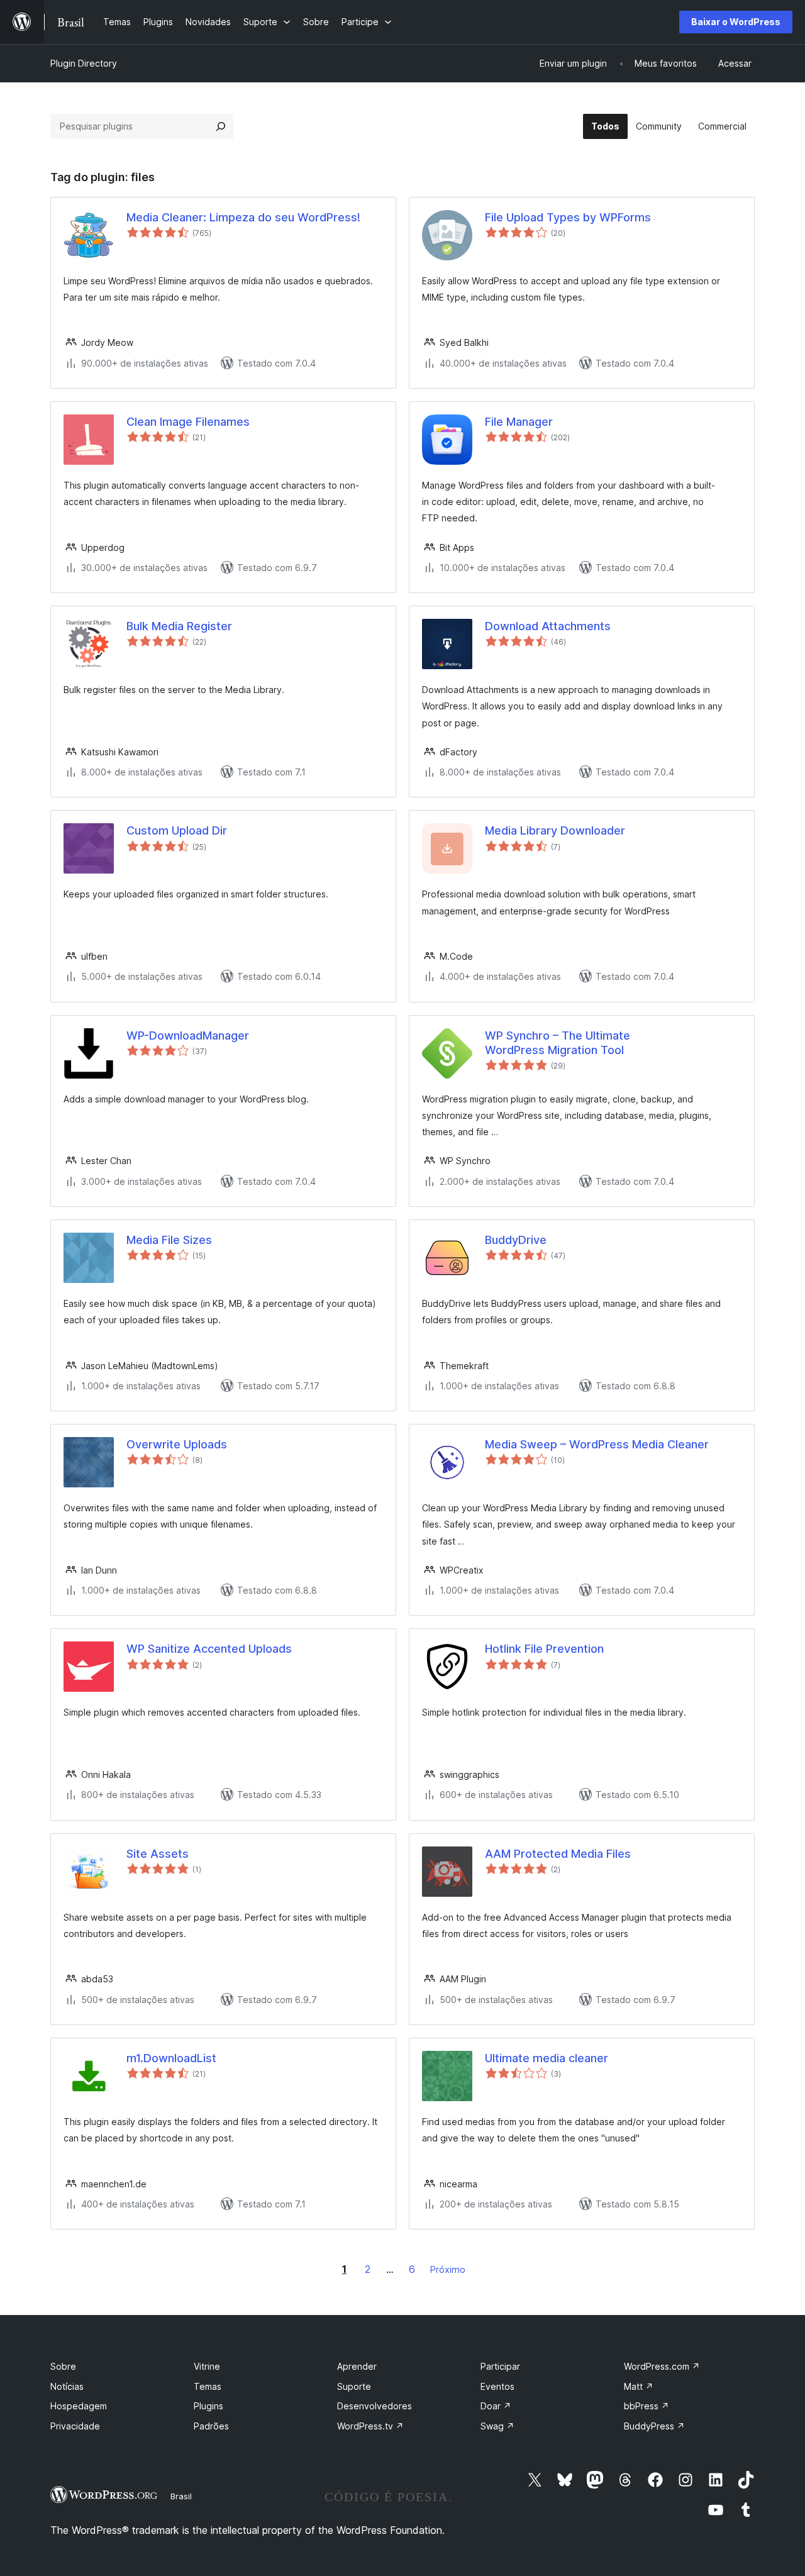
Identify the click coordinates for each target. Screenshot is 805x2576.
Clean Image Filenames (188, 422)
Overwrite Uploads (177, 1444)
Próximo (448, 2269)
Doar (496, 2406)
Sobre (63, 2366)
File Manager (519, 422)
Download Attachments (548, 626)
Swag (497, 2426)
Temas (208, 2386)
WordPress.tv (370, 2426)
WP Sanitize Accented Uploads (209, 1649)
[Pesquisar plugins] (221, 126)
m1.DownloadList (171, 2058)
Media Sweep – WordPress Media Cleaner (597, 1444)
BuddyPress (654, 2426)
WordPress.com (662, 2366)
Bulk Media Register (179, 626)
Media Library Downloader (555, 830)
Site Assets (158, 1854)
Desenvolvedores (375, 2406)
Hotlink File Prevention (544, 1649)
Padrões (211, 2426)
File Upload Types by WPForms (568, 217)
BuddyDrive (516, 1240)
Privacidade (75, 2426)
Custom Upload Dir (177, 830)
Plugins (208, 2406)
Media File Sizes (169, 1240)
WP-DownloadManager (188, 1035)
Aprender (357, 2366)
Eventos (497, 2386)
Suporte (354, 2386)
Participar (500, 2366)
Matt (639, 2386)
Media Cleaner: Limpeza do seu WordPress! (243, 217)
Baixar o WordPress (736, 22)
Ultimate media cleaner (547, 2058)
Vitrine (207, 2366)
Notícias (67, 2386)
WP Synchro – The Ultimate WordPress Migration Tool (558, 1043)
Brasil (181, 2496)
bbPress (647, 2406)
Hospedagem (79, 2406)
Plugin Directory (84, 63)
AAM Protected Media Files (558, 1854)
